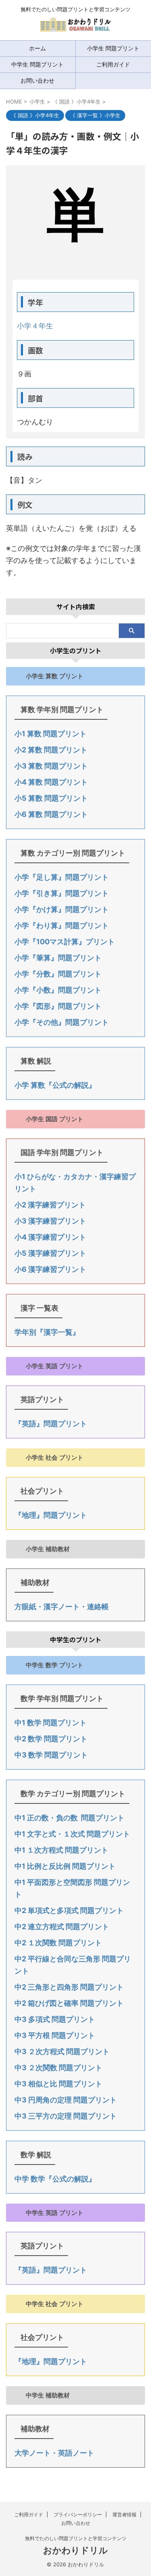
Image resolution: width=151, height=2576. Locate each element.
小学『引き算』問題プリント (62, 893)
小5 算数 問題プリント (51, 798)
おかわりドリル (75, 2550)
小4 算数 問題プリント (51, 782)
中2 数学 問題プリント (51, 1739)
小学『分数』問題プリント (58, 974)
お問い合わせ (37, 80)
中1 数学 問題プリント (51, 1723)
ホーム (37, 48)
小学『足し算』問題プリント (62, 877)
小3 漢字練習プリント (50, 1221)
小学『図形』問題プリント (58, 1006)
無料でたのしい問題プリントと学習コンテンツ (76, 2538)
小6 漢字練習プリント (50, 1269)
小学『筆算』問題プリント (58, 958)
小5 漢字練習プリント (50, 1253)
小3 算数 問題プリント (51, 766)
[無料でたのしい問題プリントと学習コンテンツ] (75, 28)
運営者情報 (124, 2515)
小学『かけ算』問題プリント (62, 909)
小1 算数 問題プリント (51, 734)
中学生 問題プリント (37, 64)
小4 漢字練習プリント (50, 1237)
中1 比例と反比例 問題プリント (65, 1866)
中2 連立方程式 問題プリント (62, 1927)
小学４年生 (35, 326)
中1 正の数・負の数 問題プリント (69, 1818)
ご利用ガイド (29, 2515)
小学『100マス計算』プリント (65, 942)
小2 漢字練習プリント (50, 1205)
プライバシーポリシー (78, 2515)
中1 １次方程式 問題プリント (61, 1850)
